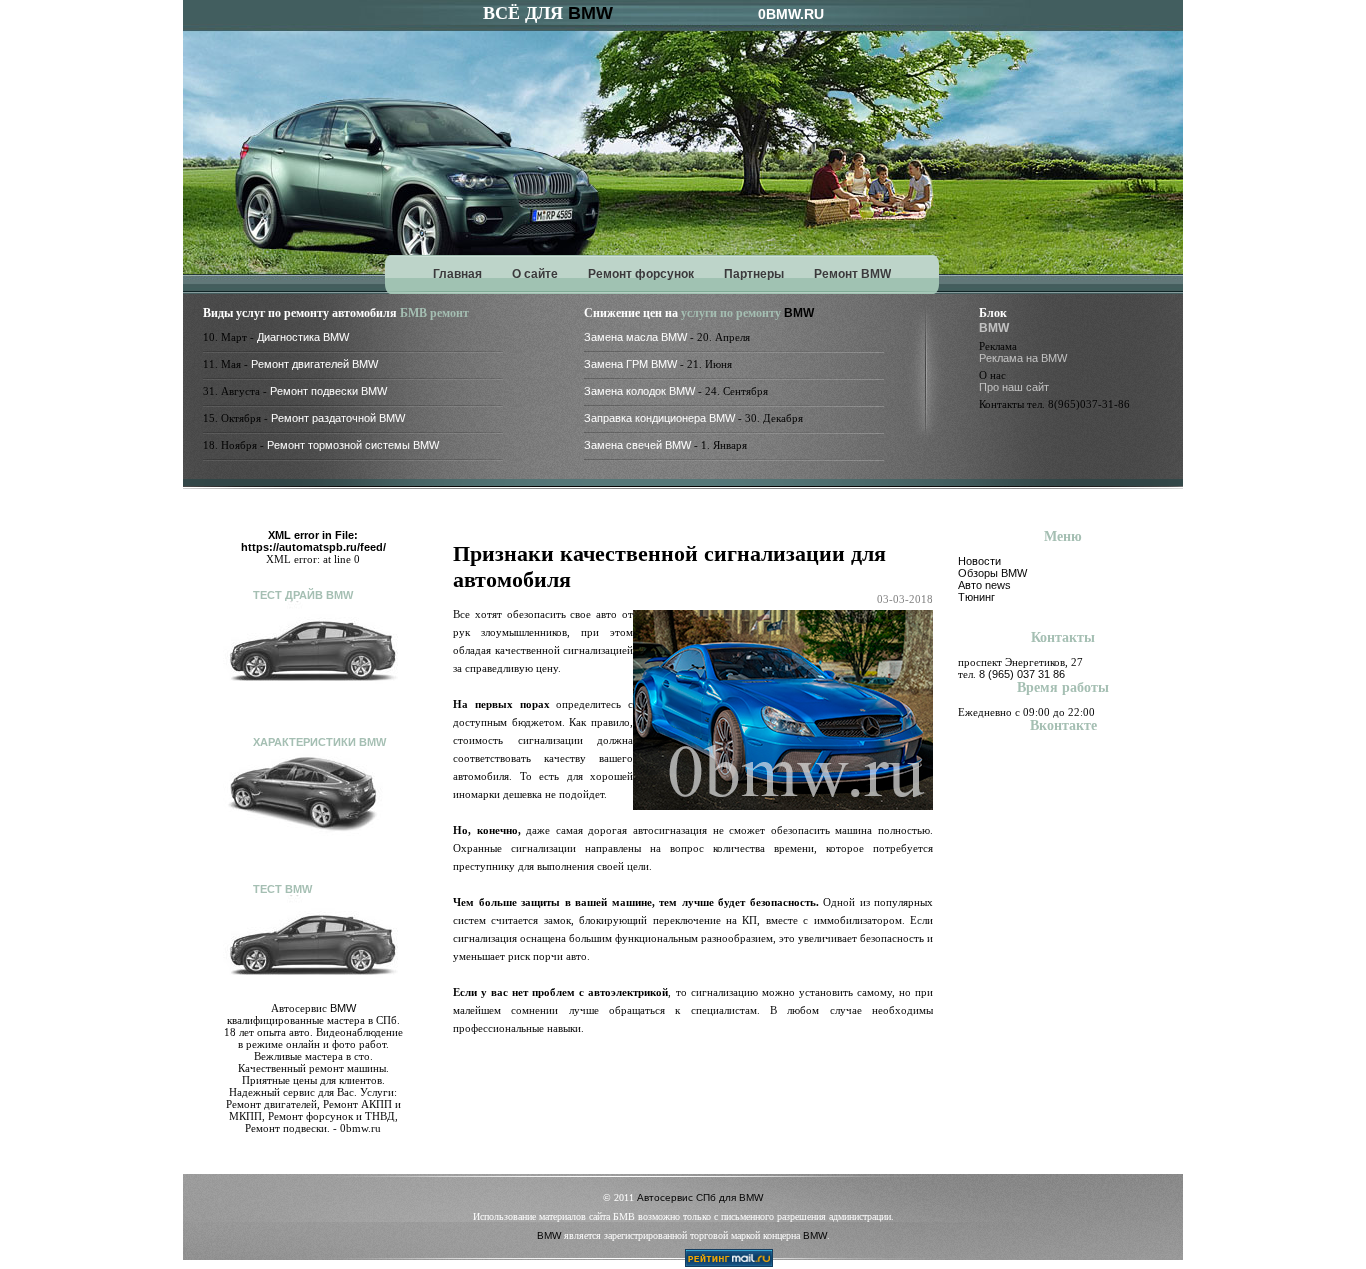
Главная (457, 274)
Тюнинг (976, 597)
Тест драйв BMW (303, 595)
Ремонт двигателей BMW (314, 364)
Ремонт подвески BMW (328, 391)
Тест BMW (282, 889)
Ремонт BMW (852, 274)
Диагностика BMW (303, 337)
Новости (979, 561)
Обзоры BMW (992, 573)
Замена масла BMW (635, 337)
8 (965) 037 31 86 (1022, 674)
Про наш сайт (1014, 387)
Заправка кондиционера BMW (659, 418)
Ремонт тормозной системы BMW (353, 445)
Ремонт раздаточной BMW (338, 418)
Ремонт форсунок (641, 274)
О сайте (535, 274)
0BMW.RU (791, 14)
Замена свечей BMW (637, 445)
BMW (590, 13)
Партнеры (754, 274)
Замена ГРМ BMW (630, 364)
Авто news (984, 585)
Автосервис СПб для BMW (700, 1197)
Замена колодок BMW (639, 391)
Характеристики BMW (319, 742)
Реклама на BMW (1023, 358)
